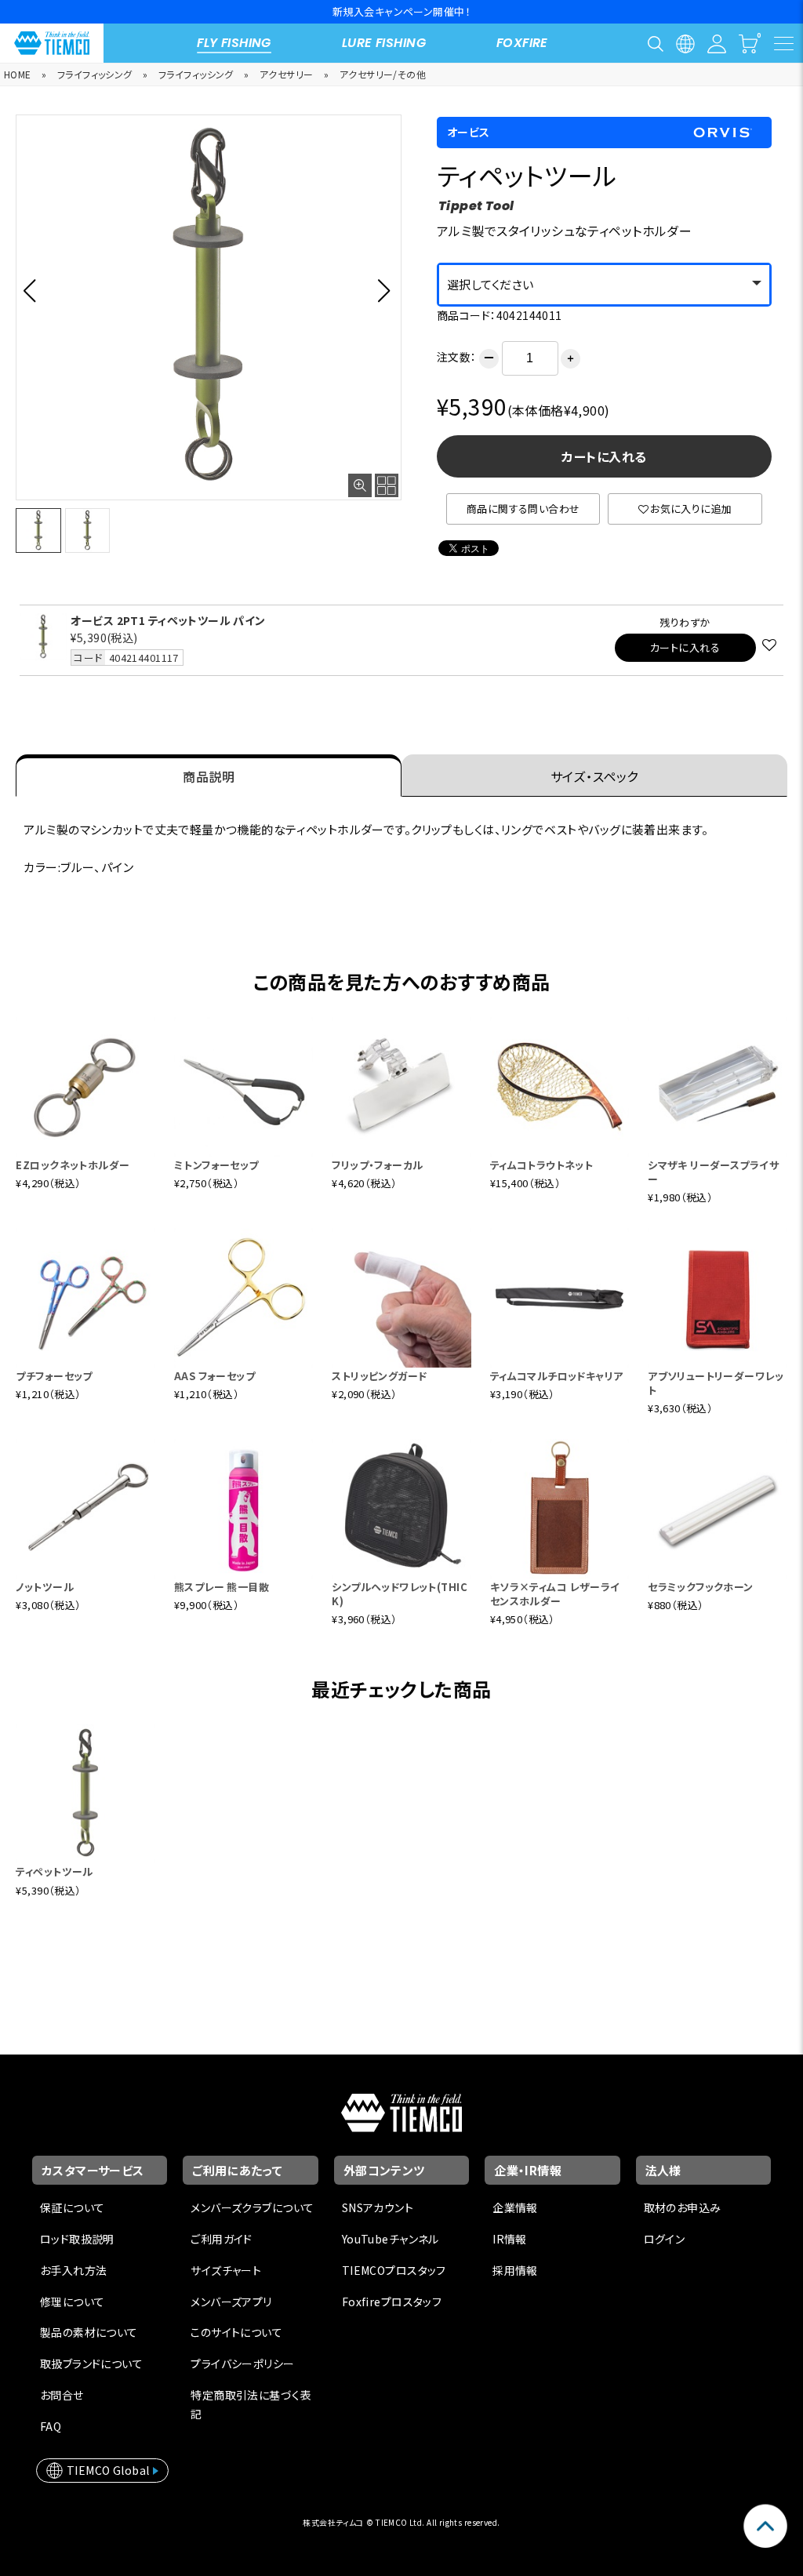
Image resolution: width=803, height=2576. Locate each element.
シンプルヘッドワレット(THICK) (400, 1594)
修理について (73, 2302)
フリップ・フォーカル (377, 1165)
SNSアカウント (378, 2207)
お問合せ (62, 2395)
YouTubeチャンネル (391, 2239)
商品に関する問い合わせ (523, 509)
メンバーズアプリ (231, 2302)
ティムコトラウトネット (542, 1165)
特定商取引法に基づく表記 (251, 2404)
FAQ (51, 2426)
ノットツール (45, 1587)
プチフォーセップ (54, 1376)
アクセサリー (287, 74)
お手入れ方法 (74, 2270)
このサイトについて (236, 2332)
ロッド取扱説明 (77, 2239)
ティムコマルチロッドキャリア (557, 1376)
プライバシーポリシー (242, 2363)
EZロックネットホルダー (73, 1165)
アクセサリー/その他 (383, 74)
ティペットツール (54, 1871)
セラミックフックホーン (701, 1587)
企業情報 (515, 2207)
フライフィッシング (95, 74)
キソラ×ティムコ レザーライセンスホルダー (555, 1594)
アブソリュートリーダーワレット (716, 1383)
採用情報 (515, 2270)
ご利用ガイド (222, 2239)
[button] (34, 290)
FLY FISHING (234, 43)
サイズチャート (226, 2270)
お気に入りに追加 (691, 509)
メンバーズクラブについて (252, 2207)
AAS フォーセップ (214, 1376)
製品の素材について (89, 2332)
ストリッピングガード (379, 1376)
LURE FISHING (384, 43)
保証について (73, 2207)
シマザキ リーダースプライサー (713, 1172)
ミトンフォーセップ (216, 1165)
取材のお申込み (683, 2207)
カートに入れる (604, 456)
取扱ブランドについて (91, 2363)
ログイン (665, 2239)
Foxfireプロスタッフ (392, 2302)
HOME (18, 74)
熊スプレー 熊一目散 (222, 1587)
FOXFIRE (522, 43)
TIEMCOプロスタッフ (394, 2270)
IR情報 (510, 2239)
